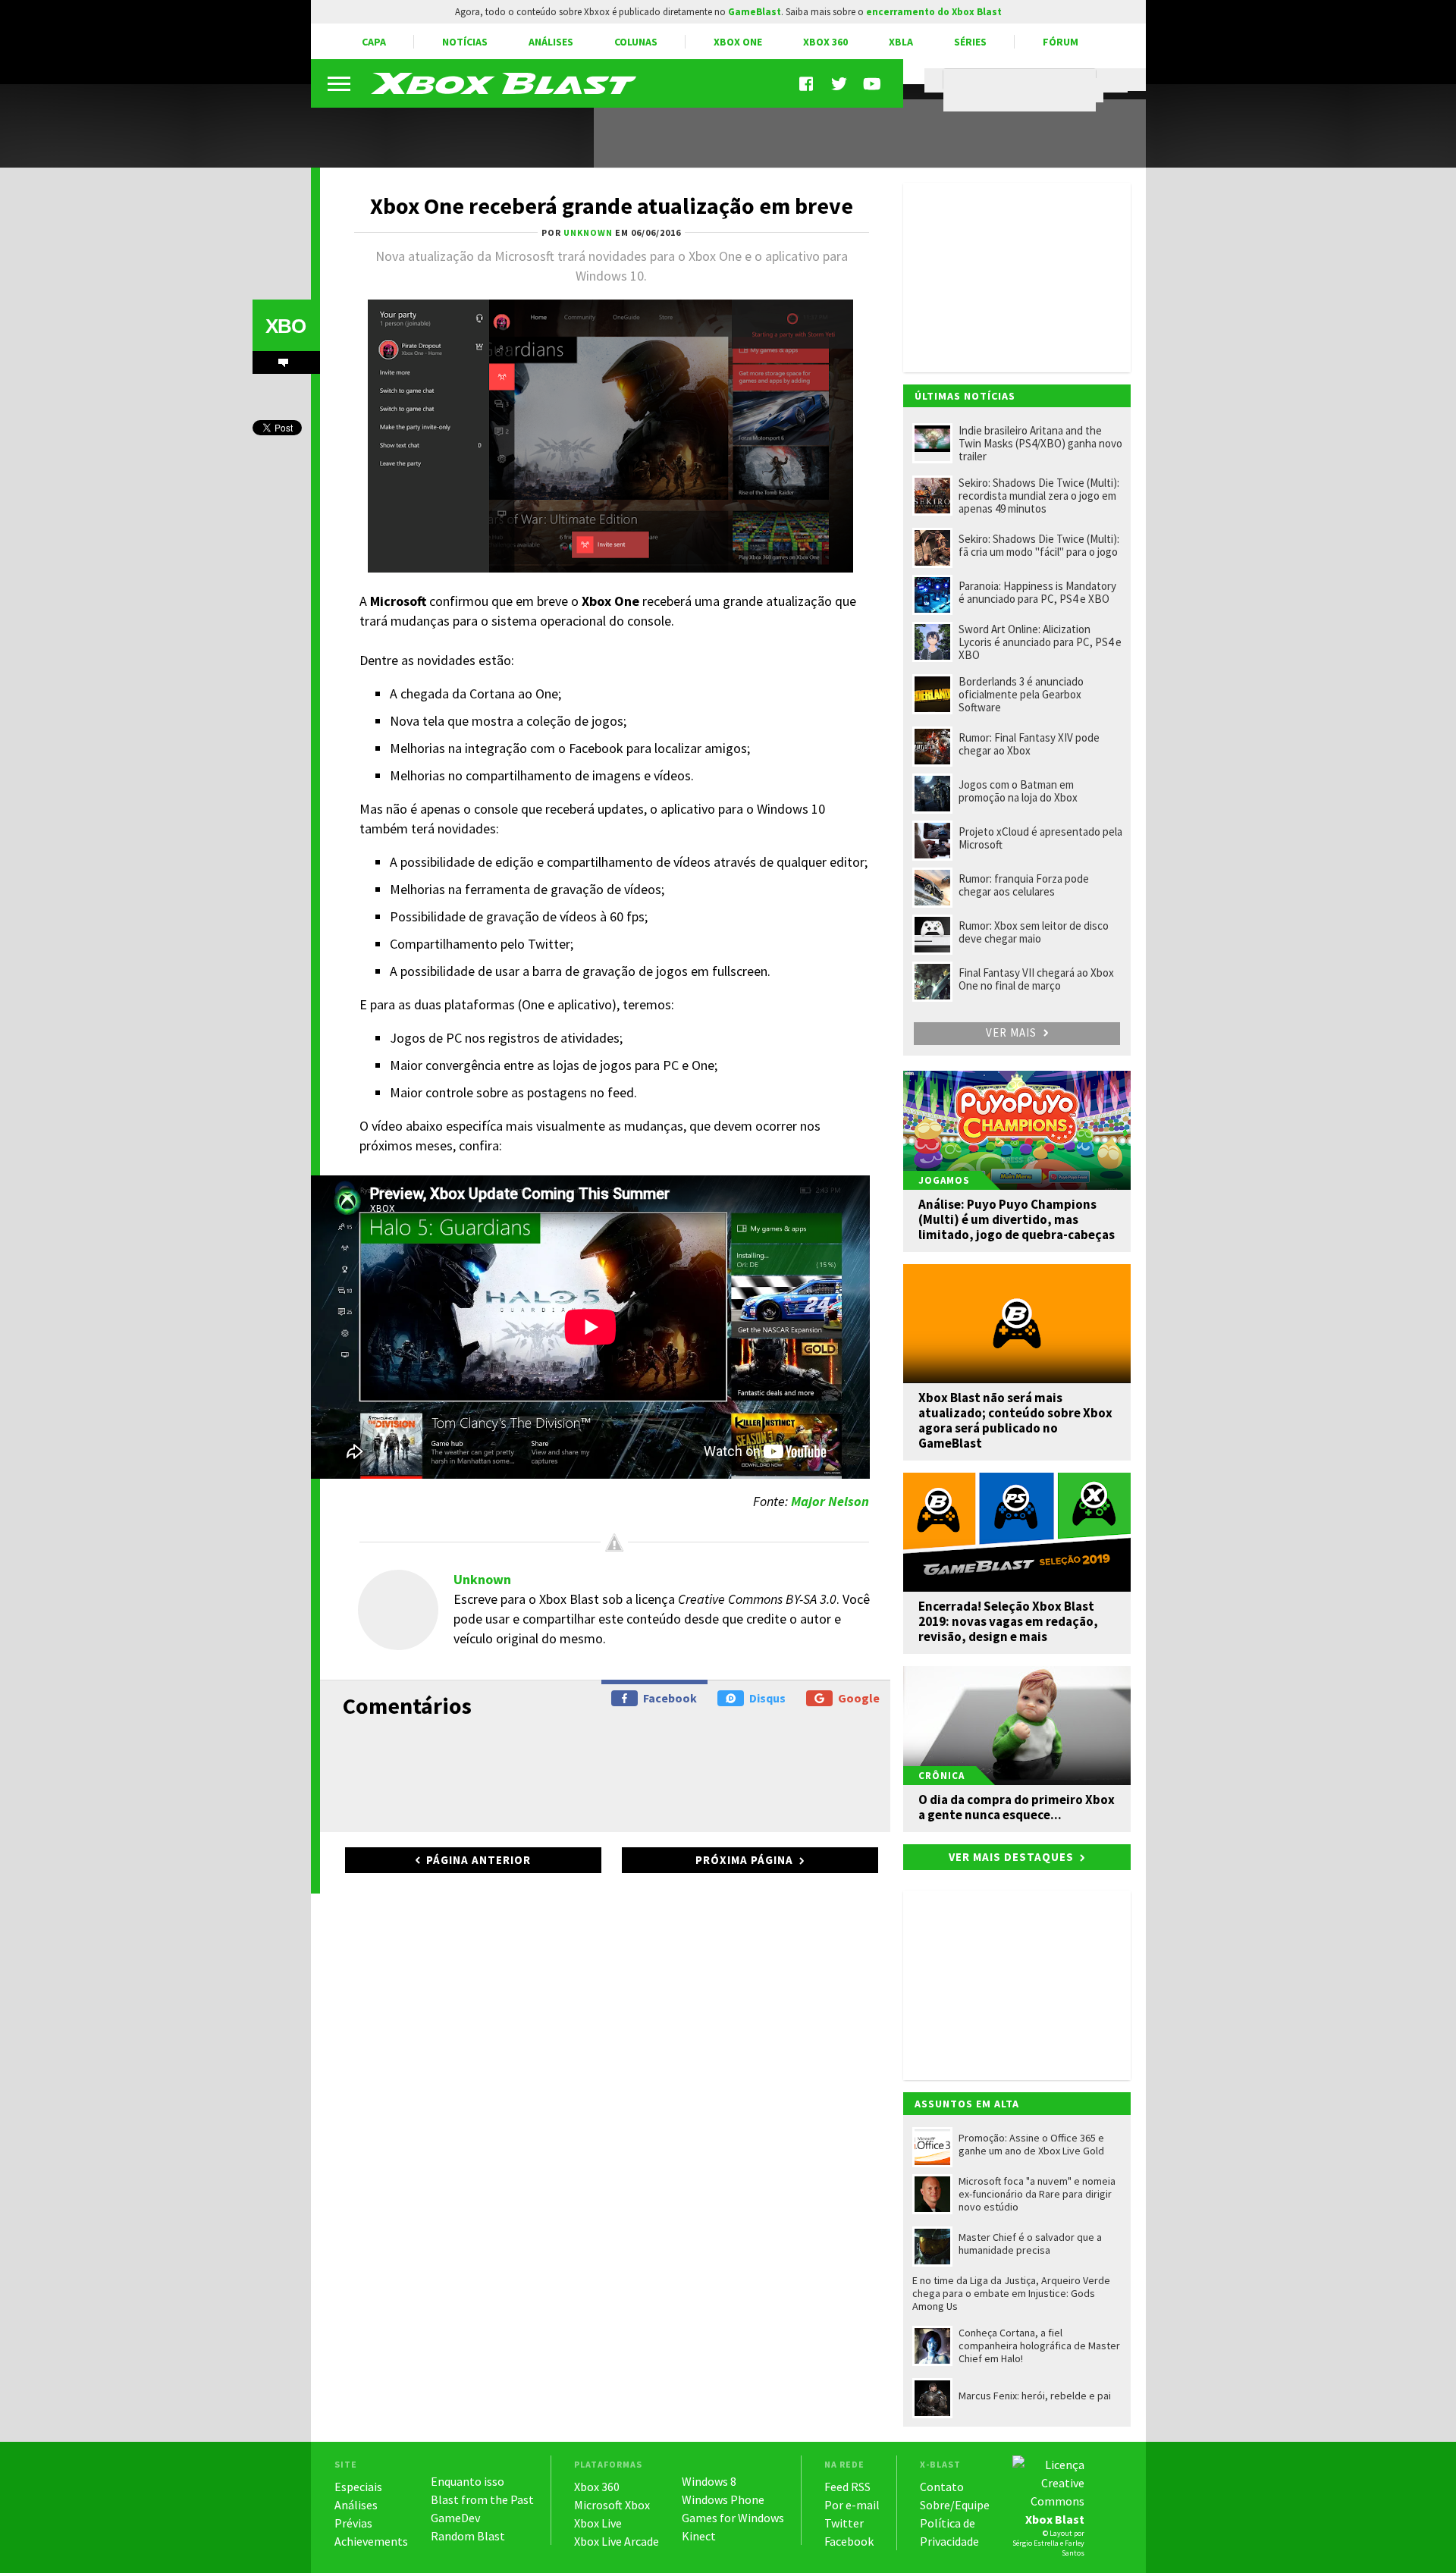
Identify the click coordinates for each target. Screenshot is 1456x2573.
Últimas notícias (965, 396)
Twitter (844, 2523)
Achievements (371, 2541)
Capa (374, 42)
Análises (551, 42)
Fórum (1061, 42)
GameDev (455, 2518)
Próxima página (744, 1860)
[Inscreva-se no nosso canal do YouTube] (871, 84)
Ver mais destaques (1011, 1857)
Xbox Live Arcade (617, 2541)
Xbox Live (598, 2523)
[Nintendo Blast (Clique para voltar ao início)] (504, 83)
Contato (942, 2487)
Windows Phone (723, 2499)
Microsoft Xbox (612, 2505)
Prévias (353, 2523)
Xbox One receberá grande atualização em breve (612, 206)
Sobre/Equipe (955, 2505)
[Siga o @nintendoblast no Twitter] (839, 84)
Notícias (465, 42)
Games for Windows (733, 2518)
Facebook (670, 1698)
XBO (286, 326)
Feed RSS (847, 2487)
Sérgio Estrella (1036, 2543)
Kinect (699, 2536)
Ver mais (1013, 1032)
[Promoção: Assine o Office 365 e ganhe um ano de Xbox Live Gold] (444, 127)
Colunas (636, 42)
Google (859, 1698)
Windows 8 (709, 2481)
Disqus (767, 1698)
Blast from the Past (482, 2499)
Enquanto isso (468, 2481)
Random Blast (468, 2536)
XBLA (901, 42)
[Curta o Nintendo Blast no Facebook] (808, 84)
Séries (970, 42)
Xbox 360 (825, 42)
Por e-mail (852, 2505)
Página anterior (479, 1860)
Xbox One (738, 42)
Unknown (482, 1579)
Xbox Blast (1055, 2519)
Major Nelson (830, 1501)
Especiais (358, 2487)
